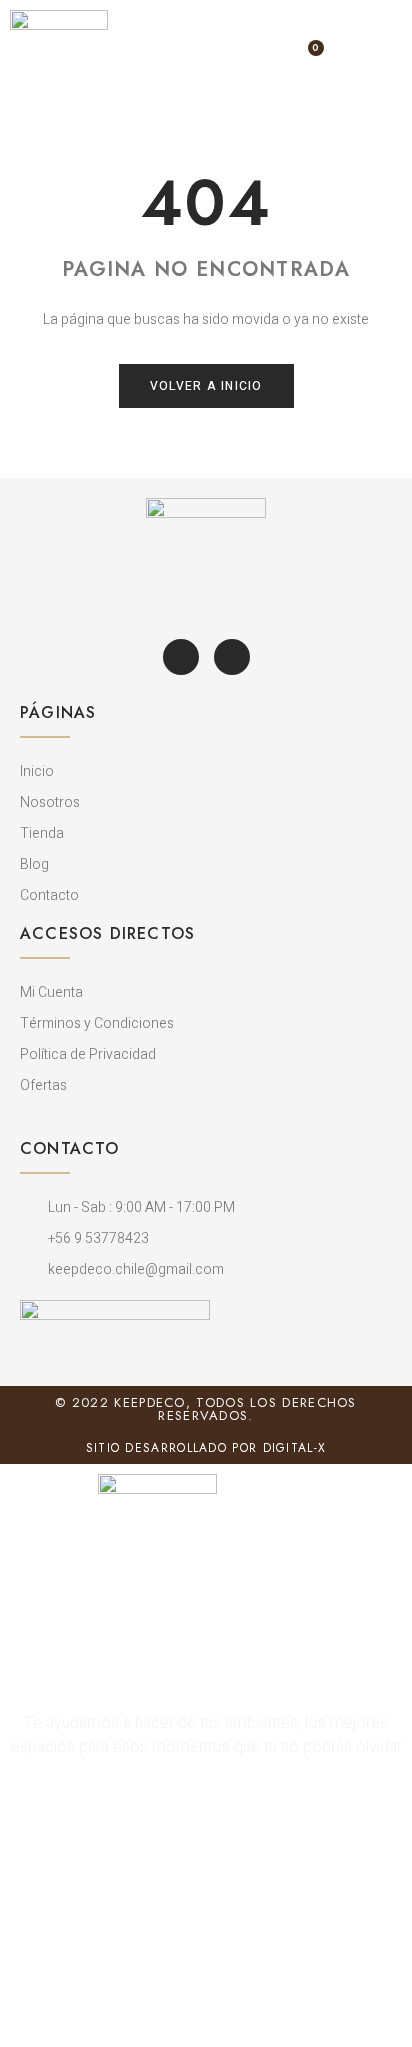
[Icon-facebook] (181, 657)
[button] (356, 60)
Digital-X (295, 1448)
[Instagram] (232, 657)
